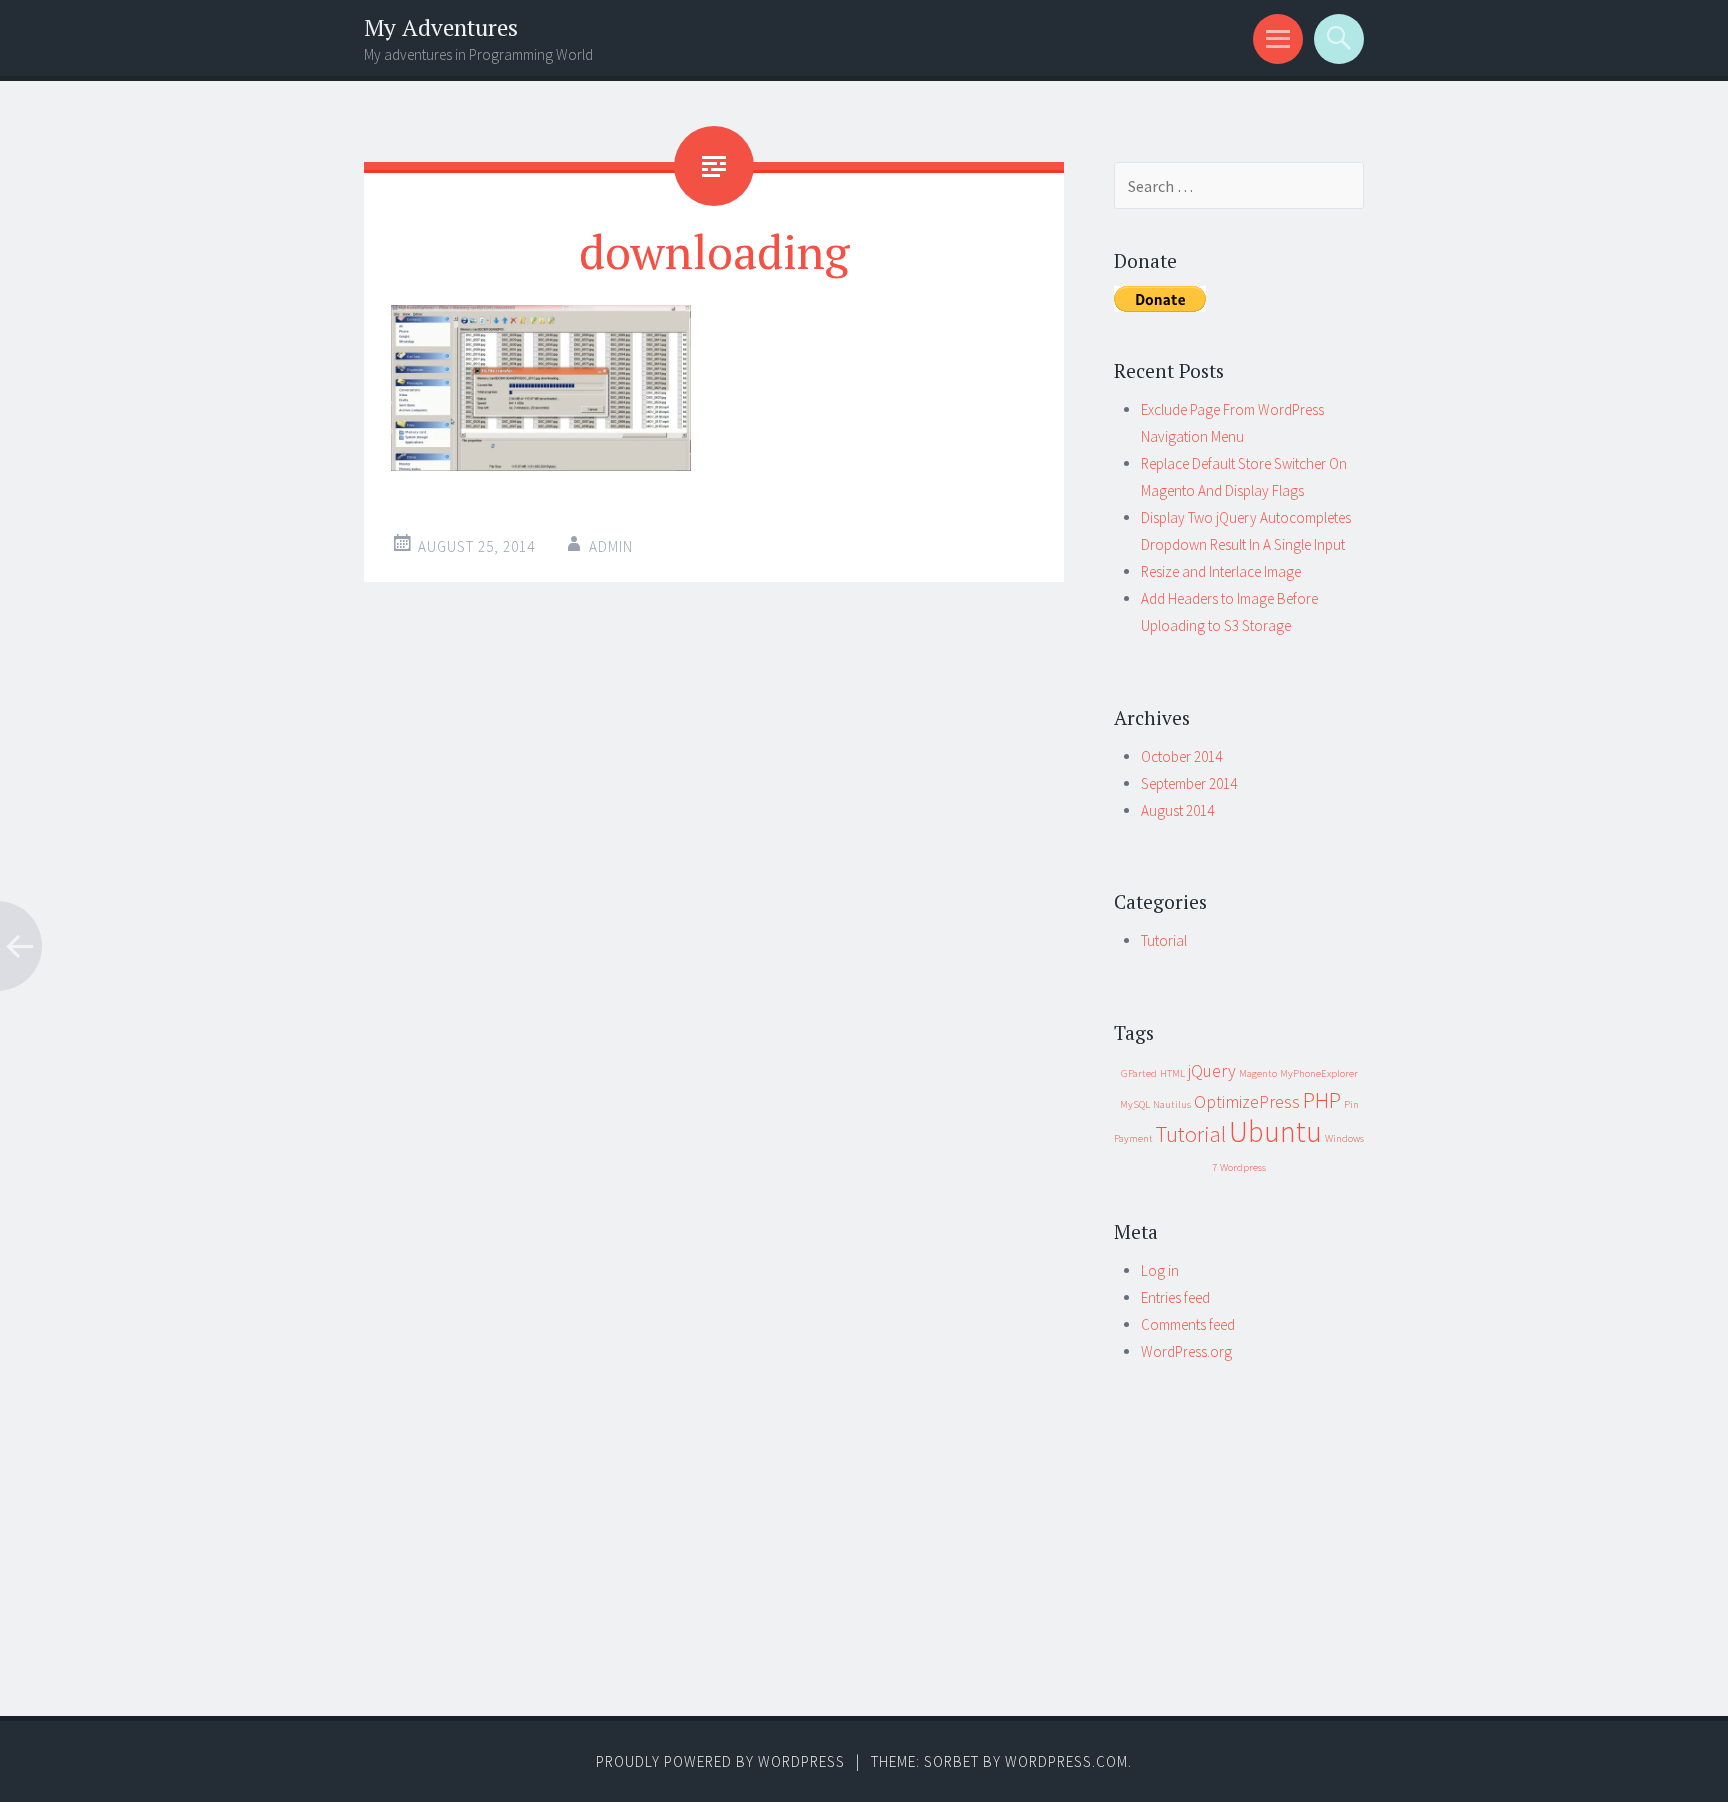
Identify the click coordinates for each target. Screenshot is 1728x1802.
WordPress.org (1186, 1351)
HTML (1172, 1073)
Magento (1258, 1073)
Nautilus (1172, 1104)
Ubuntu (1275, 1131)
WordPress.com (1066, 1761)
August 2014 (1177, 810)
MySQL (1135, 1104)
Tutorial (1164, 940)
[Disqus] (714, 913)
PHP (1322, 1100)
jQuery (1212, 1071)
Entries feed (1175, 1297)
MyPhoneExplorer (1319, 1073)
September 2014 (1189, 783)
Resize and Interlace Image (1221, 571)
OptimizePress (1247, 1102)
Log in (1160, 1270)
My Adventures (441, 27)
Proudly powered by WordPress (720, 1761)
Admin (611, 546)
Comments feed (1188, 1324)
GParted (1139, 1073)
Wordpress (1243, 1167)
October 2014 (1181, 756)
